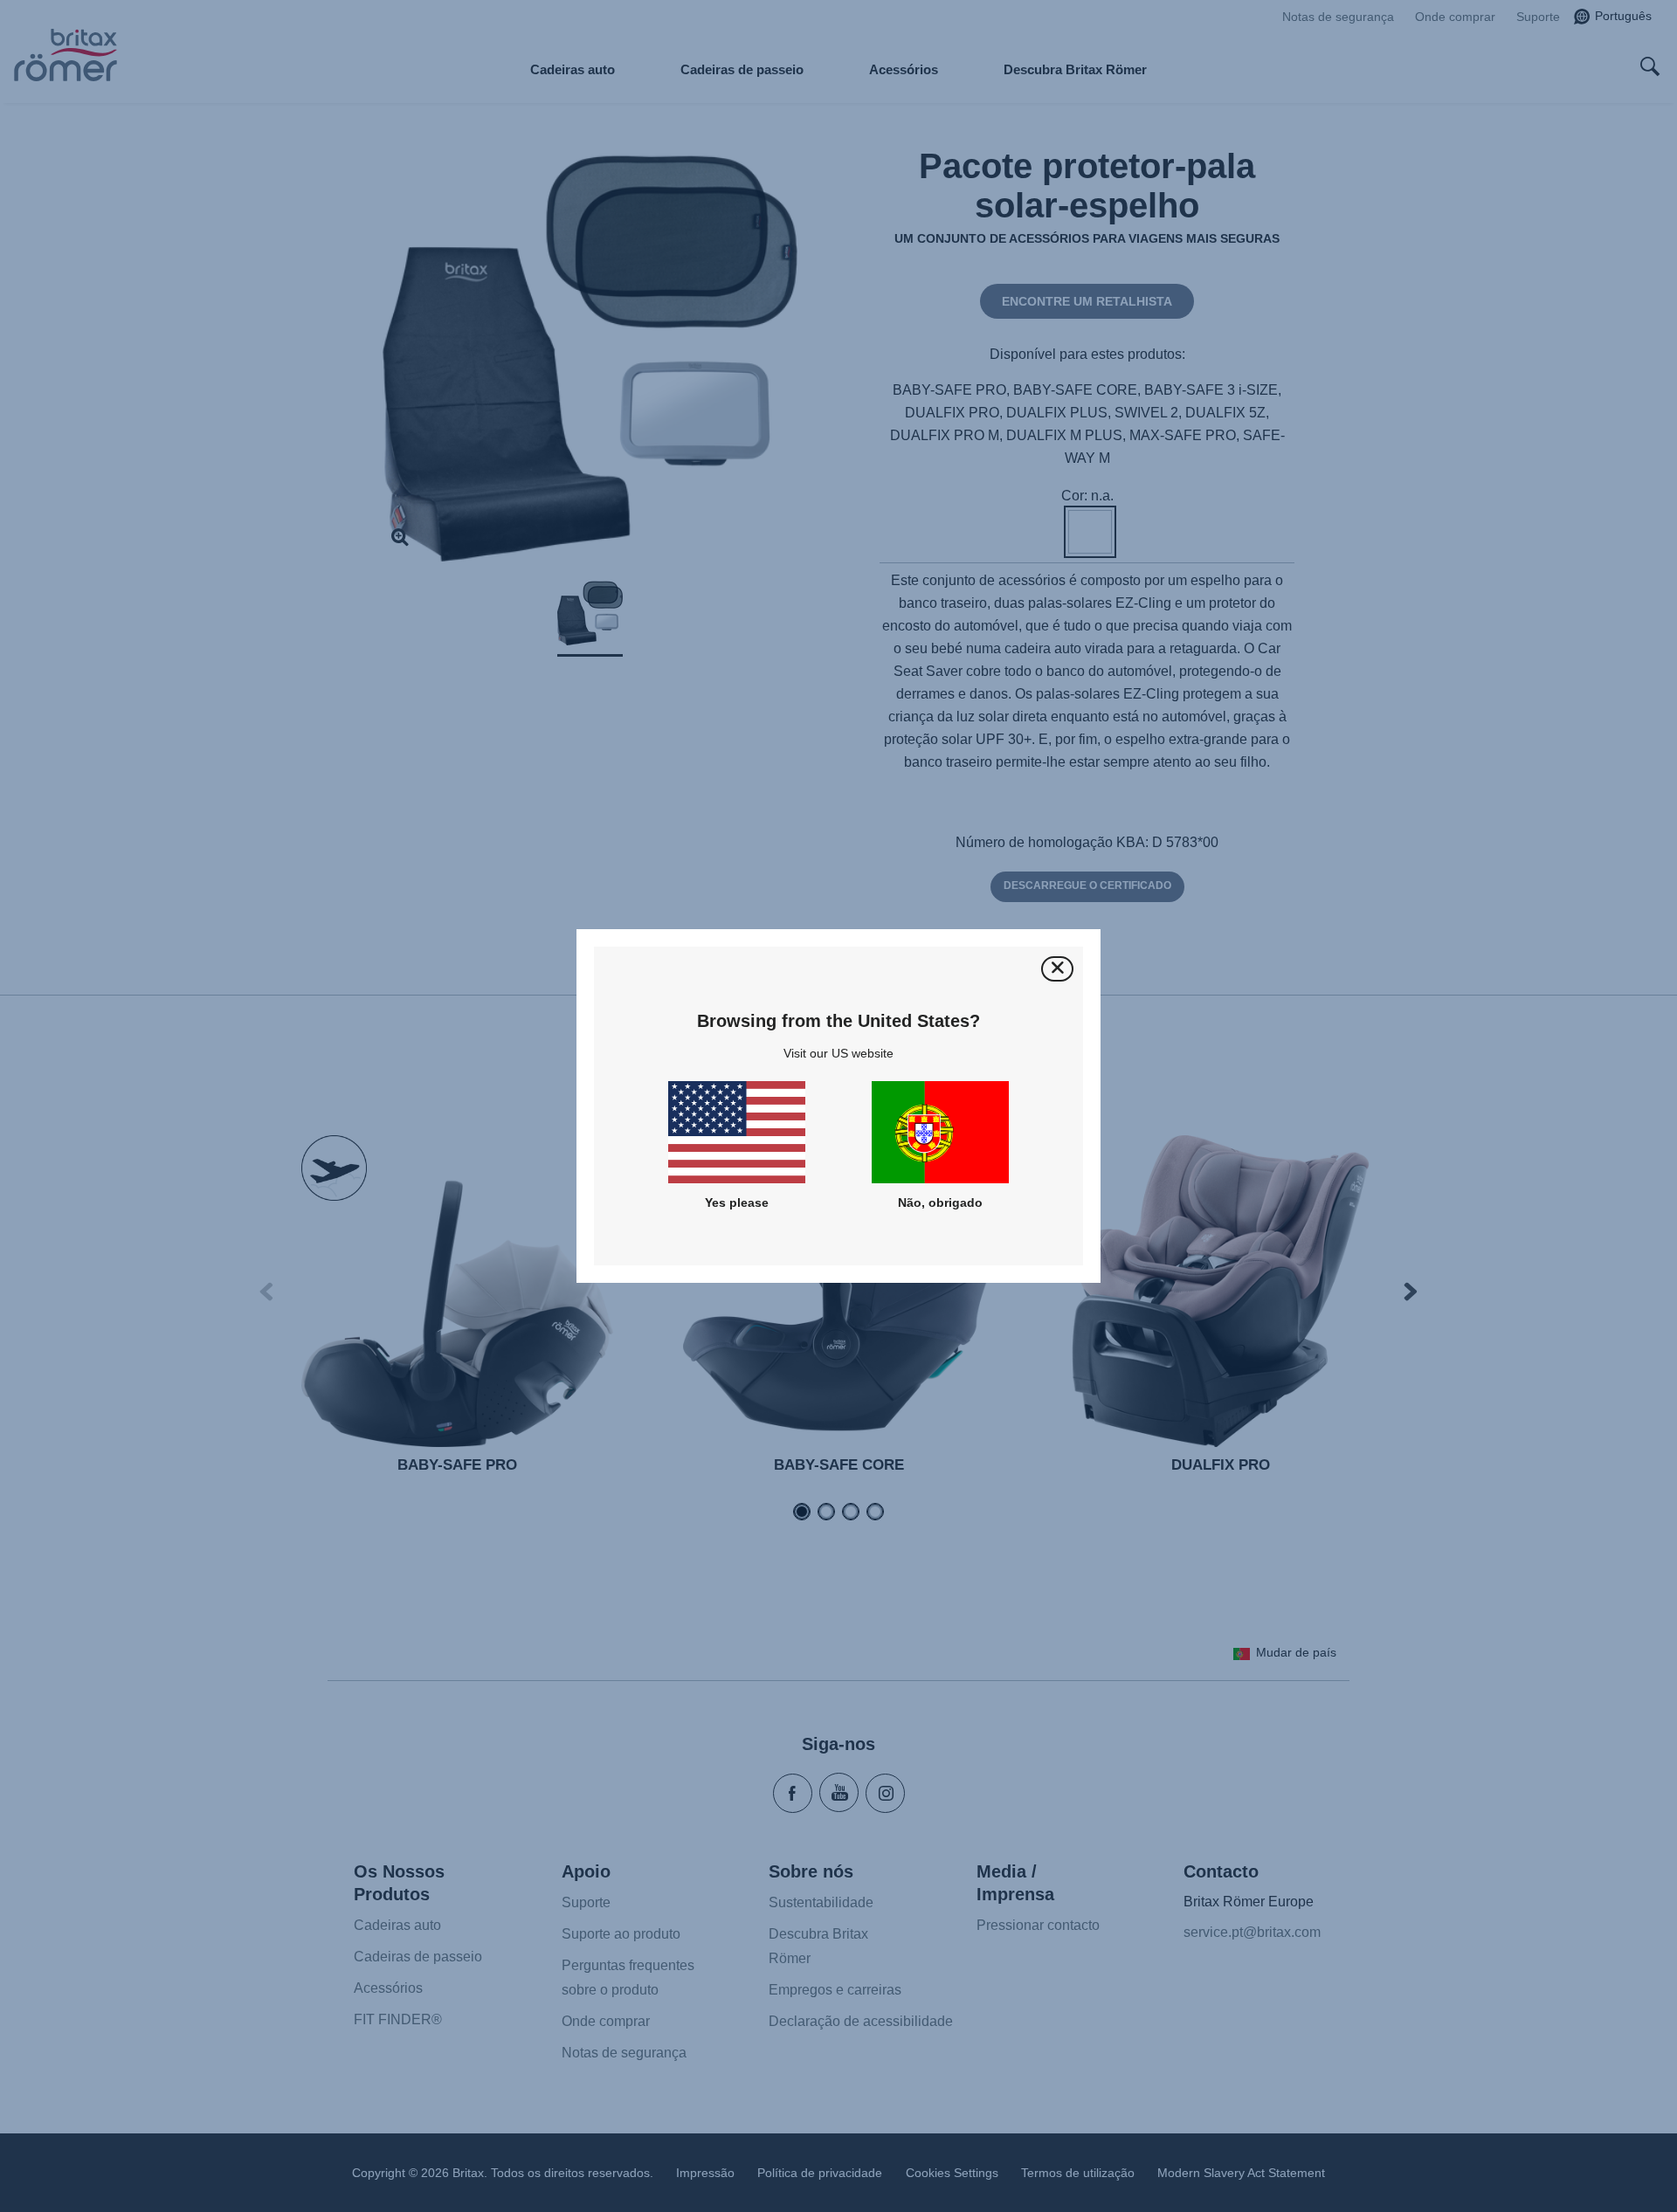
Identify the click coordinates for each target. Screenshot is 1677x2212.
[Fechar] (1057, 969)
